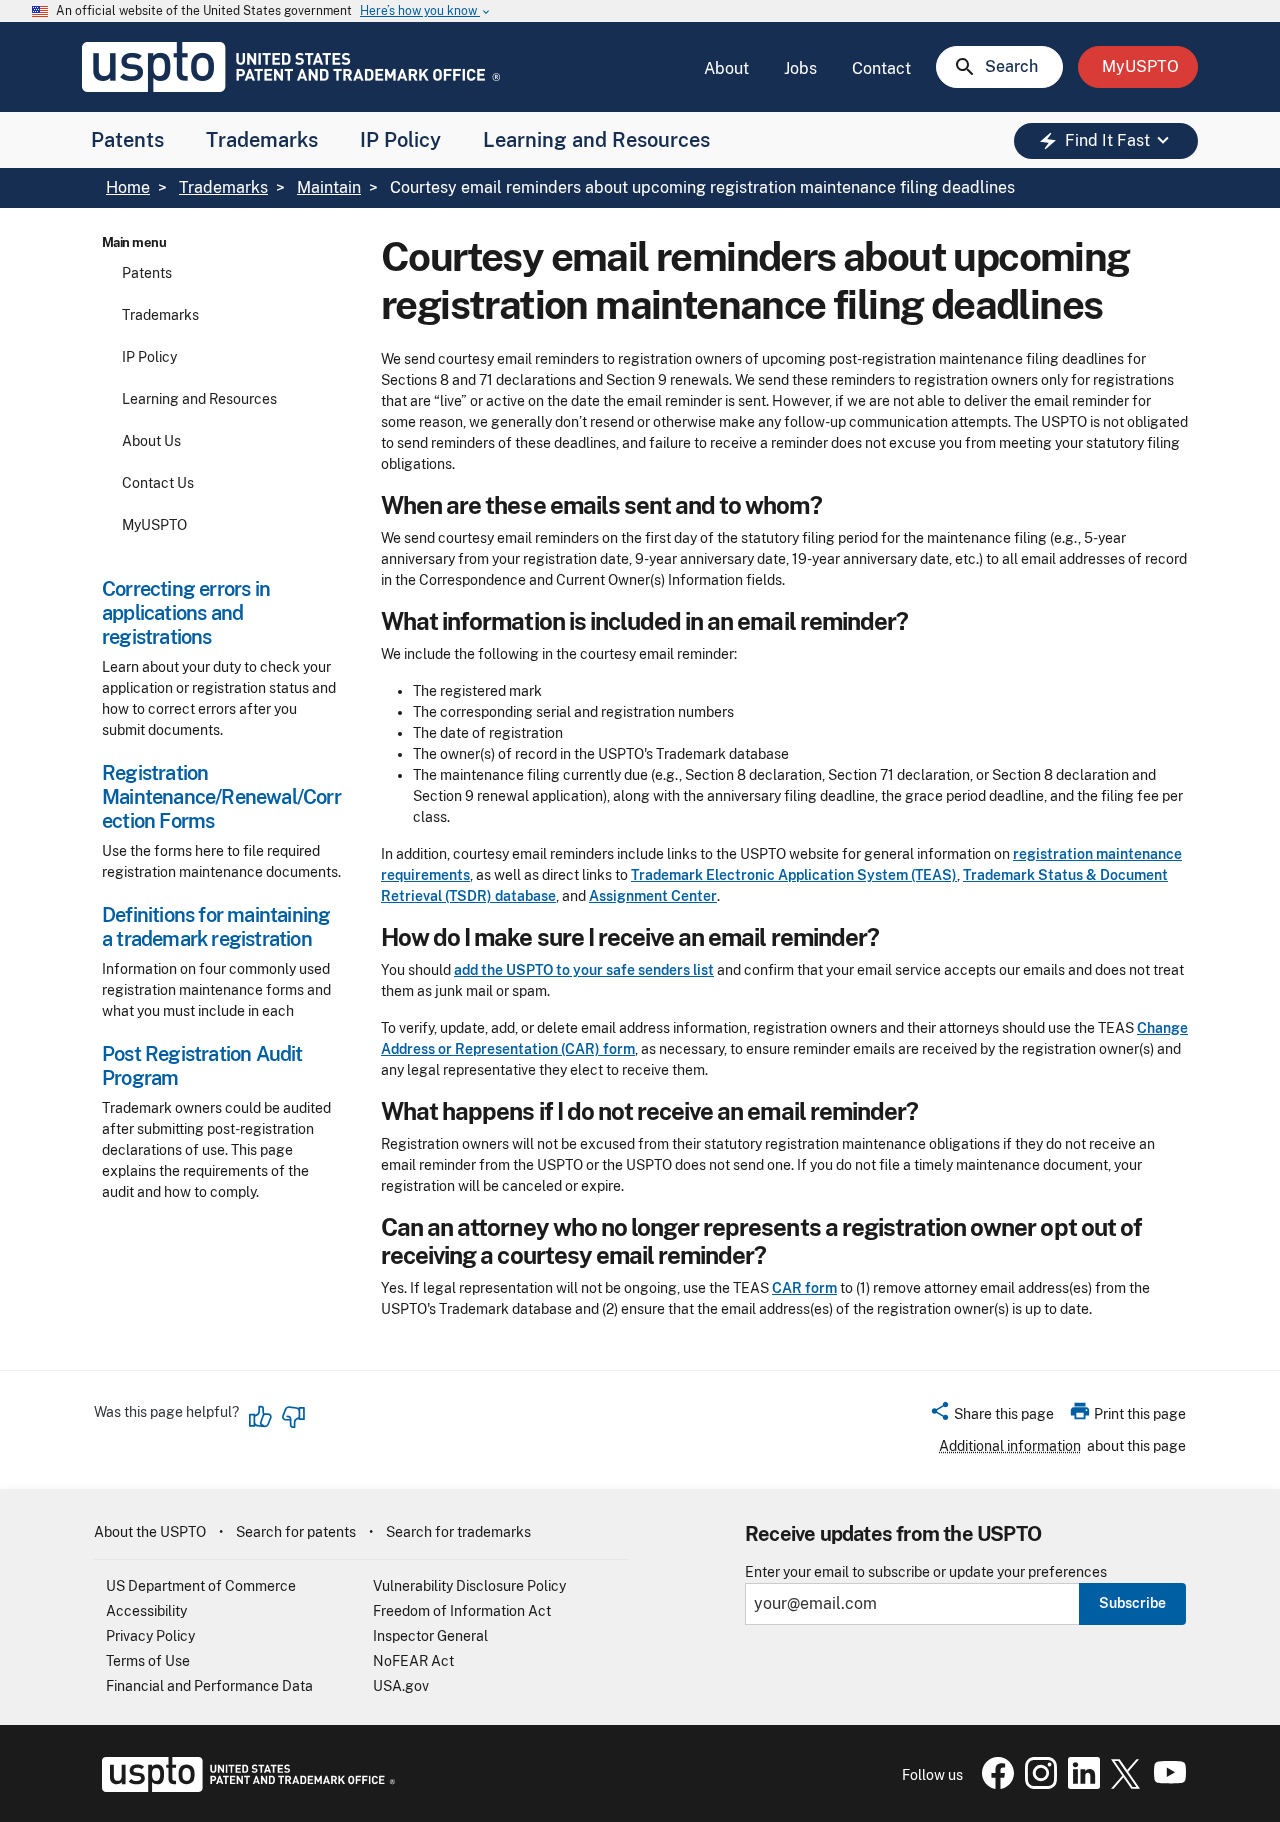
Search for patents (296, 1532)
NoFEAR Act (413, 1661)
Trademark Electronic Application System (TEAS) (794, 875)
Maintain (329, 187)
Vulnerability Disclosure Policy (469, 1586)
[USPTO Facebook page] (994, 1784)
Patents (127, 140)
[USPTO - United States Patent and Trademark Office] (244, 1787)
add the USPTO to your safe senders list (584, 970)
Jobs (800, 68)
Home (128, 187)
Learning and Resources (596, 140)
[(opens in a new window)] (1037, 1784)
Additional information (1010, 1446)
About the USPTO (150, 1532)
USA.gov (401, 1686)
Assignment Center (653, 896)
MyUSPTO (154, 525)
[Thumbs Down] (293, 1417)
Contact (881, 68)
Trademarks (262, 140)
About (726, 68)
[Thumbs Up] (261, 1417)
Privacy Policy (150, 1636)
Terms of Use (148, 1661)
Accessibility (146, 1611)
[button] (991, 1417)
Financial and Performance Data (209, 1686)
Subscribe (1132, 1603)
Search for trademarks (458, 1532)
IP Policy (400, 140)
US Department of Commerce (201, 1586)
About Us (151, 441)
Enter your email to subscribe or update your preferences (926, 1572)
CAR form (804, 1288)
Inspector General (430, 1636)
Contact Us (158, 483)
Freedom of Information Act (462, 1611)
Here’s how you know (426, 11)
